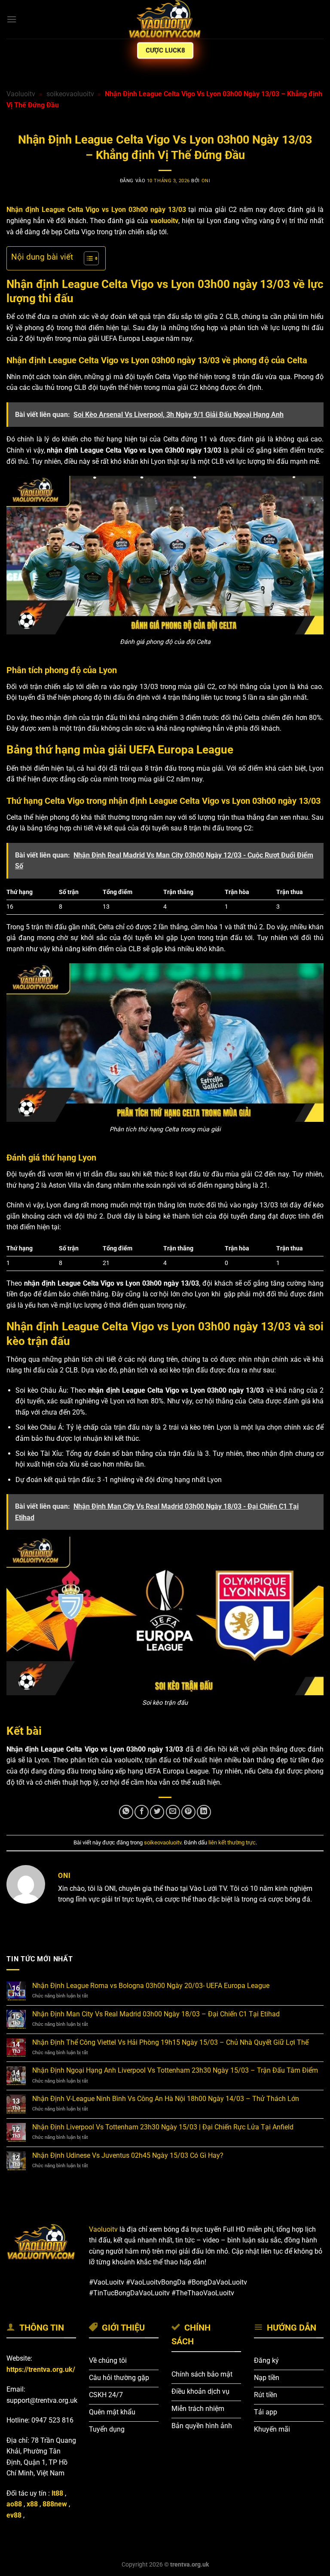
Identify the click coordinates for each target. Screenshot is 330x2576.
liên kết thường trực (232, 1842)
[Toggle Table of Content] (87, 258)
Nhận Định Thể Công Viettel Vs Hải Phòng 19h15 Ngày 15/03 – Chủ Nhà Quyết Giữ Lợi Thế (170, 2042)
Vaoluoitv (21, 94)
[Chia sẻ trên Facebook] (142, 1812)
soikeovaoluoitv (70, 94)
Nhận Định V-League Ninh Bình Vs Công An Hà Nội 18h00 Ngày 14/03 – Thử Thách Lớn (166, 2099)
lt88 (57, 2493)
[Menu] (12, 19)
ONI (206, 181)
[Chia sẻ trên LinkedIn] (204, 1812)
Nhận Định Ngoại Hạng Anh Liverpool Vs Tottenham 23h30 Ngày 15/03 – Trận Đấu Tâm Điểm (175, 2070)
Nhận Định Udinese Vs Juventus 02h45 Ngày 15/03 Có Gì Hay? (128, 2155)
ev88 (14, 2515)
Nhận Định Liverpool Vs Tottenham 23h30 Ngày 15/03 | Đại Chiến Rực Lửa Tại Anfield (163, 2127)
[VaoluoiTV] (165, 19)
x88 (32, 2504)
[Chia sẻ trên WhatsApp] (126, 1812)
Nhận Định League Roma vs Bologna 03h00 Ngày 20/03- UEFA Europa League (151, 1986)
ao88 (14, 2504)
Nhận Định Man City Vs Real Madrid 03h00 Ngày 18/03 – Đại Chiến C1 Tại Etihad (156, 2014)
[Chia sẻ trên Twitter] (157, 1812)
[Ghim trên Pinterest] (188, 1812)
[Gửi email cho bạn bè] (173, 1812)
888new (55, 2504)
